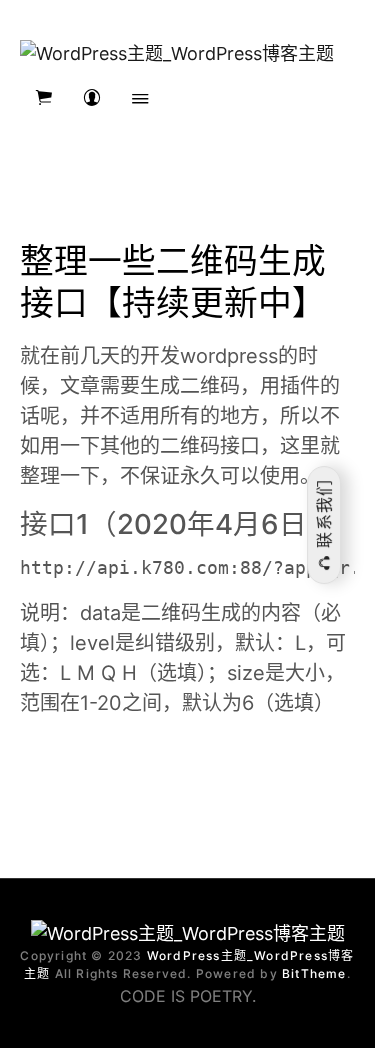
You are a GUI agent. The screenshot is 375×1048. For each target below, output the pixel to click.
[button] (44, 98)
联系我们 (324, 516)
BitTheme (314, 973)
